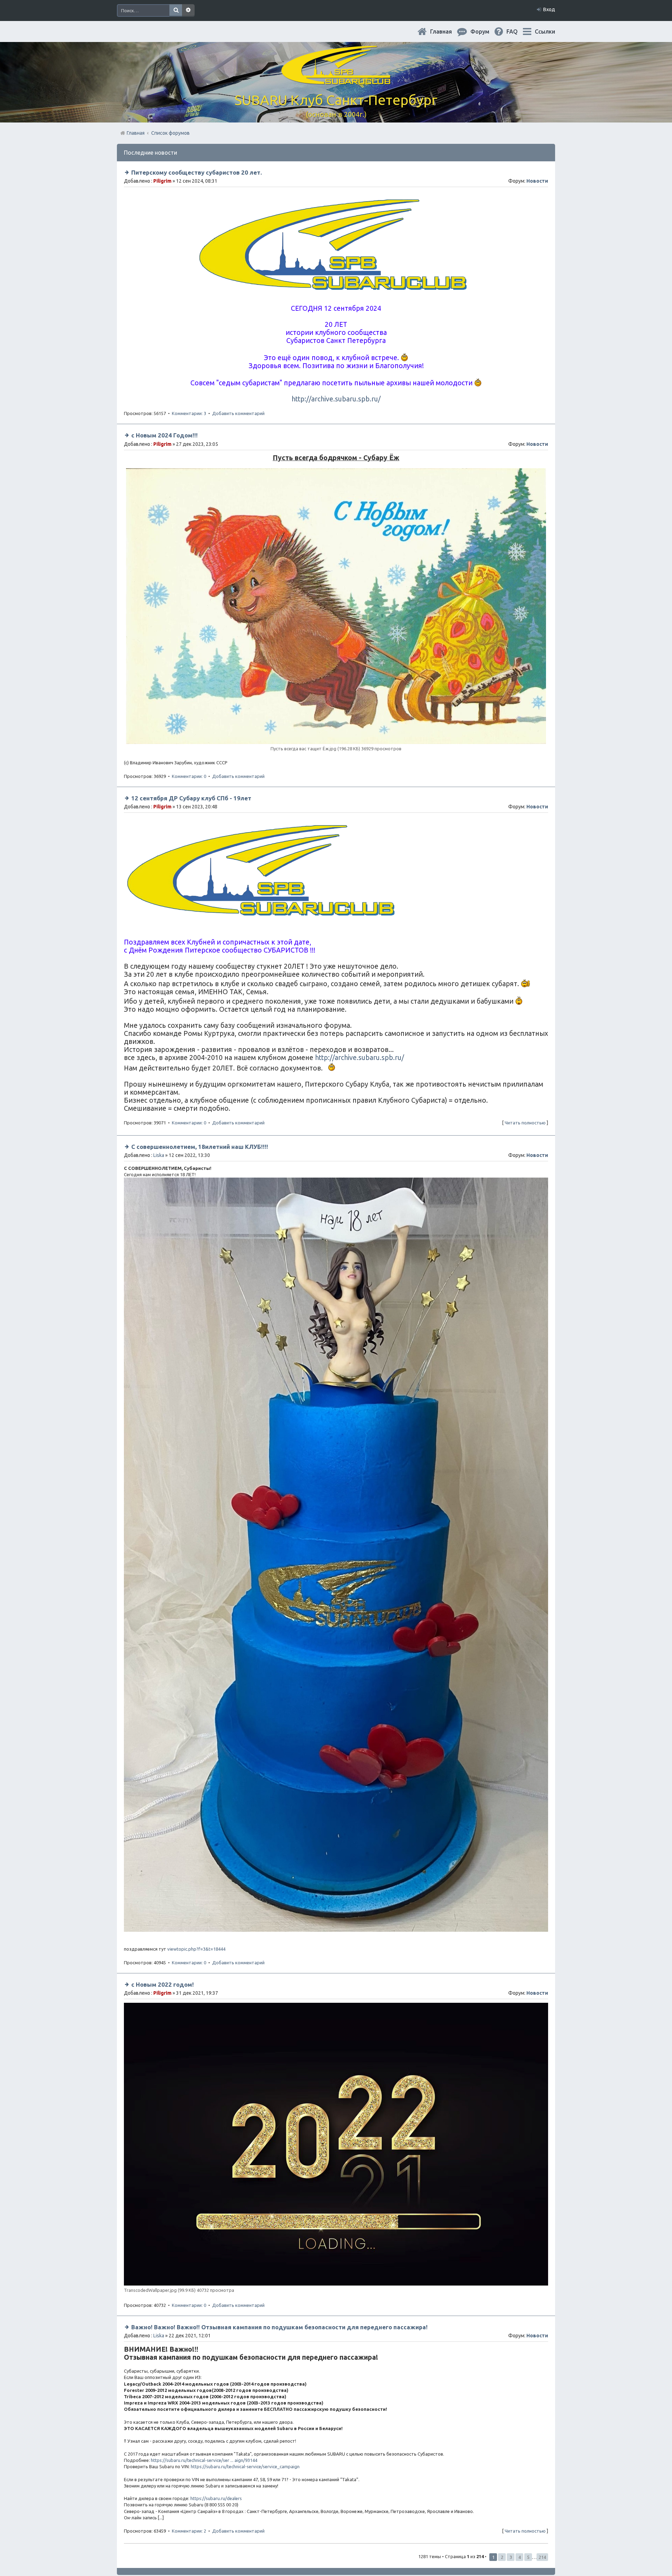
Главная (447, 31)
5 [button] (528, 2557)
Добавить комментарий (238, 413)
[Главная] (336, 80)
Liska (159, 1155)
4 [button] (520, 2557)
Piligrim (162, 181)
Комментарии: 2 (189, 2531)
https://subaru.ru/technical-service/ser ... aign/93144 (204, 2460)
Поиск (176, 10)
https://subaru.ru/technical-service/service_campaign (245, 2466)
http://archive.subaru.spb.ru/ (336, 399)
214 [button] (542, 2557)
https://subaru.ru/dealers (216, 2498)
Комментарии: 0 (189, 776)
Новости (537, 181)
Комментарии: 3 (189, 413)
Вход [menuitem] (549, 9)
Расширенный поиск (188, 10)
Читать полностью (525, 1123)
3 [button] (511, 2557)
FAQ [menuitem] (518, 31)
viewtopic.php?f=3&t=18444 (196, 1949)
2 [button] (502, 2557)
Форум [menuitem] (485, 31)
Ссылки (545, 31)
